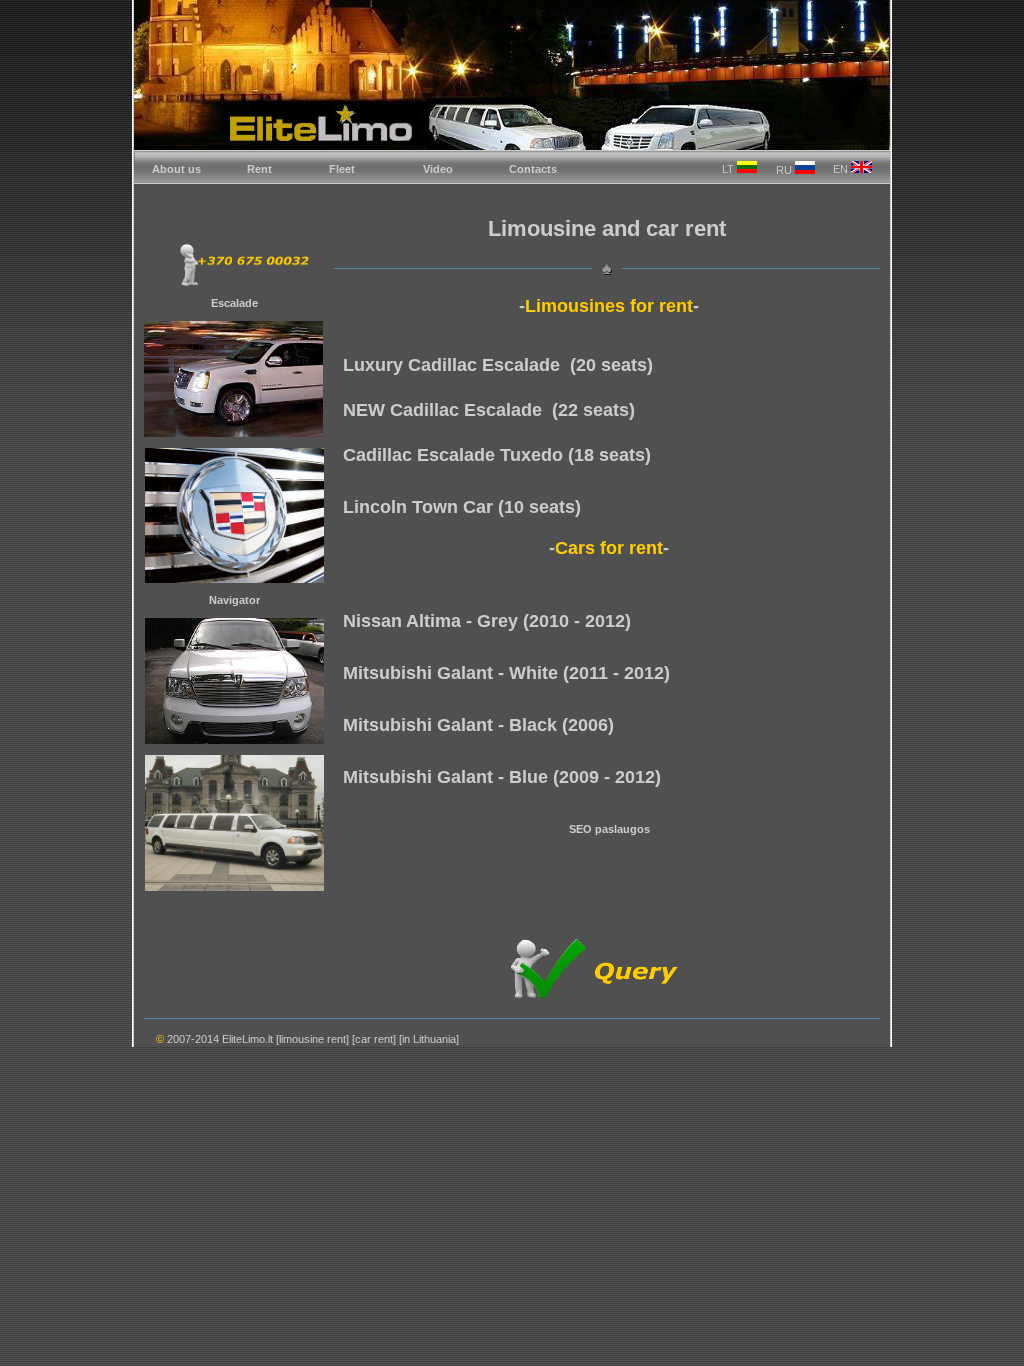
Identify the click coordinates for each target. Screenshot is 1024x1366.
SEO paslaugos (609, 829)
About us (176, 169)
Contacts (533, 169)
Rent (259, 169)
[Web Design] (824, 1043)
